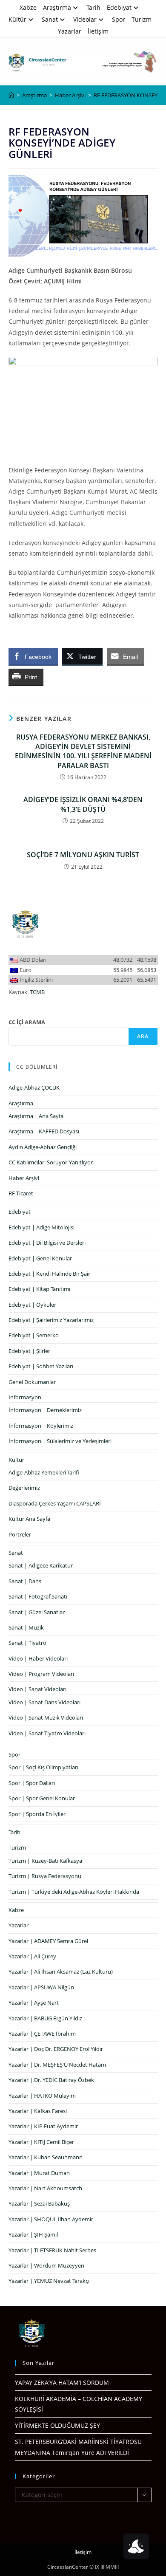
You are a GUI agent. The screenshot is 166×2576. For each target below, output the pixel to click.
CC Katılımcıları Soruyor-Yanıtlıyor (51, 1162)
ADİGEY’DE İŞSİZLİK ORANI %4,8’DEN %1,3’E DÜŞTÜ (83, 804)
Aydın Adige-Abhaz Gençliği (43, 1147)
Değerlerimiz (24, 1488)
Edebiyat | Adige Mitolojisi (41, 1227)
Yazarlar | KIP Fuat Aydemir (43, 2126)
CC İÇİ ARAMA (27, 1022)
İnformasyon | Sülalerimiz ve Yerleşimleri (60, 1441)
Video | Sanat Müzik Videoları (46, 1717)
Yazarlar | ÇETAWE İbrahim (42, 2034)
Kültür (17, 19)
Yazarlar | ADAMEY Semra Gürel (48, 1941)
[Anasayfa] (11, 95)
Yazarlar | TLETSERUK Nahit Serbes (52, 2250)
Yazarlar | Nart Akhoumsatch (45, 2188)
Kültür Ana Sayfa (29, 1519)
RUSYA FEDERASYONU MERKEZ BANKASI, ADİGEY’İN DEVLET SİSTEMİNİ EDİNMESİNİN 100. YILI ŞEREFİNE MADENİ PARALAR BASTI (83, 751)
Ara (143, 1036)
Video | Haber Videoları (38, 1658)
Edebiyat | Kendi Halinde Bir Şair (49, 1274)
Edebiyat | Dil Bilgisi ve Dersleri (47, 1243)
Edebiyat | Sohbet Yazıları (41, 1366)
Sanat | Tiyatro (27, 1643)
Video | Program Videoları (41, 1674)
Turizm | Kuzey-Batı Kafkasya (45, 1861)
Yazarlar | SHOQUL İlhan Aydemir (51, 2219)
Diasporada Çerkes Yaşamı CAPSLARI (55, 1503)
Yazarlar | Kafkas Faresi (38, 2111)
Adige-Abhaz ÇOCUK (34, 1087)
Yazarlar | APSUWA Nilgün (41, 1987)
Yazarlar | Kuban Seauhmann (46, 2157)
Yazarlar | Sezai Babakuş (39, 2203)
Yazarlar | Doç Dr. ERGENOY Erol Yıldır (56, 2049)
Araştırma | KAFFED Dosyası (44, 1131)
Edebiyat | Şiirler (29, 1351)
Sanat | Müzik (26, 1627)
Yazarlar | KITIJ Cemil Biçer (41, 2142)
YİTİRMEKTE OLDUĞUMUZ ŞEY (57, 2425)
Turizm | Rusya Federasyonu (45, 1876)
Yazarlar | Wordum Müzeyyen (46, 2265)
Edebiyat (119, 7)
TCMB (37, 992)
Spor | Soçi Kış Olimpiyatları (43, 1767)
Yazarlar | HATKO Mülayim (42, 2096)
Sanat (50, 19)
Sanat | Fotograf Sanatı (38, 1596)
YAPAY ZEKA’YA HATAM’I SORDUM (62, 2383)
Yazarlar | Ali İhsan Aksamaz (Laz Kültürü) (61, 1972)
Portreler (20, 1534)
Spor (119, 19)
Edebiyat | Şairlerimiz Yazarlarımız (51, 1320)
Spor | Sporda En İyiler (37, 1814)
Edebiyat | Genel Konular (40, 1258)
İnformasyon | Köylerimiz (41, 1426)
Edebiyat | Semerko (34, 1335)
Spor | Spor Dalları (32, 1783)
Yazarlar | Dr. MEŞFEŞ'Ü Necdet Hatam (57, 2065)
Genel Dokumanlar (32, 1382)
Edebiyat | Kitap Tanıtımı (39, 1289)
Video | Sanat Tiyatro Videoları (47, 1733)
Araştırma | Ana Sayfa (36, 1116)
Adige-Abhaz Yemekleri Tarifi (44, 1472)
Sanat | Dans (25, 1581)
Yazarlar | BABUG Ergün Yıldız (45, 2018)
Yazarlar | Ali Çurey (32, 1956)
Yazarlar (70, 31)
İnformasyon (25, 1397)
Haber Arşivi (24, 1178)
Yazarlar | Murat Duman (39, 2173)
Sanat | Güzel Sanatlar (37, 1612)
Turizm (142, 19)
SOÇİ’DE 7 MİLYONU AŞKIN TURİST (83, 855)
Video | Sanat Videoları (37, 1689)
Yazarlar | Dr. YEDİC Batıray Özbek (51, 2080)
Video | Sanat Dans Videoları (44, 1702)
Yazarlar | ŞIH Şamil (33, 2234)
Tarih (93, 7)
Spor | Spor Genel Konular (42, 1798)
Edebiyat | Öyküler (32, 1305)
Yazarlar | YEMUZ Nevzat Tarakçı (49, 2281)
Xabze (28, 7)
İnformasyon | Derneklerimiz (45, 1410)
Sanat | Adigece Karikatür (41, 1565)
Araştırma (57, 7)
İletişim (98, 31)
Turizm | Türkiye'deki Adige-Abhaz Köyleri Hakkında (74, 1892)
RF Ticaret (21, 1193)
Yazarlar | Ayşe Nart (34, 2003)
